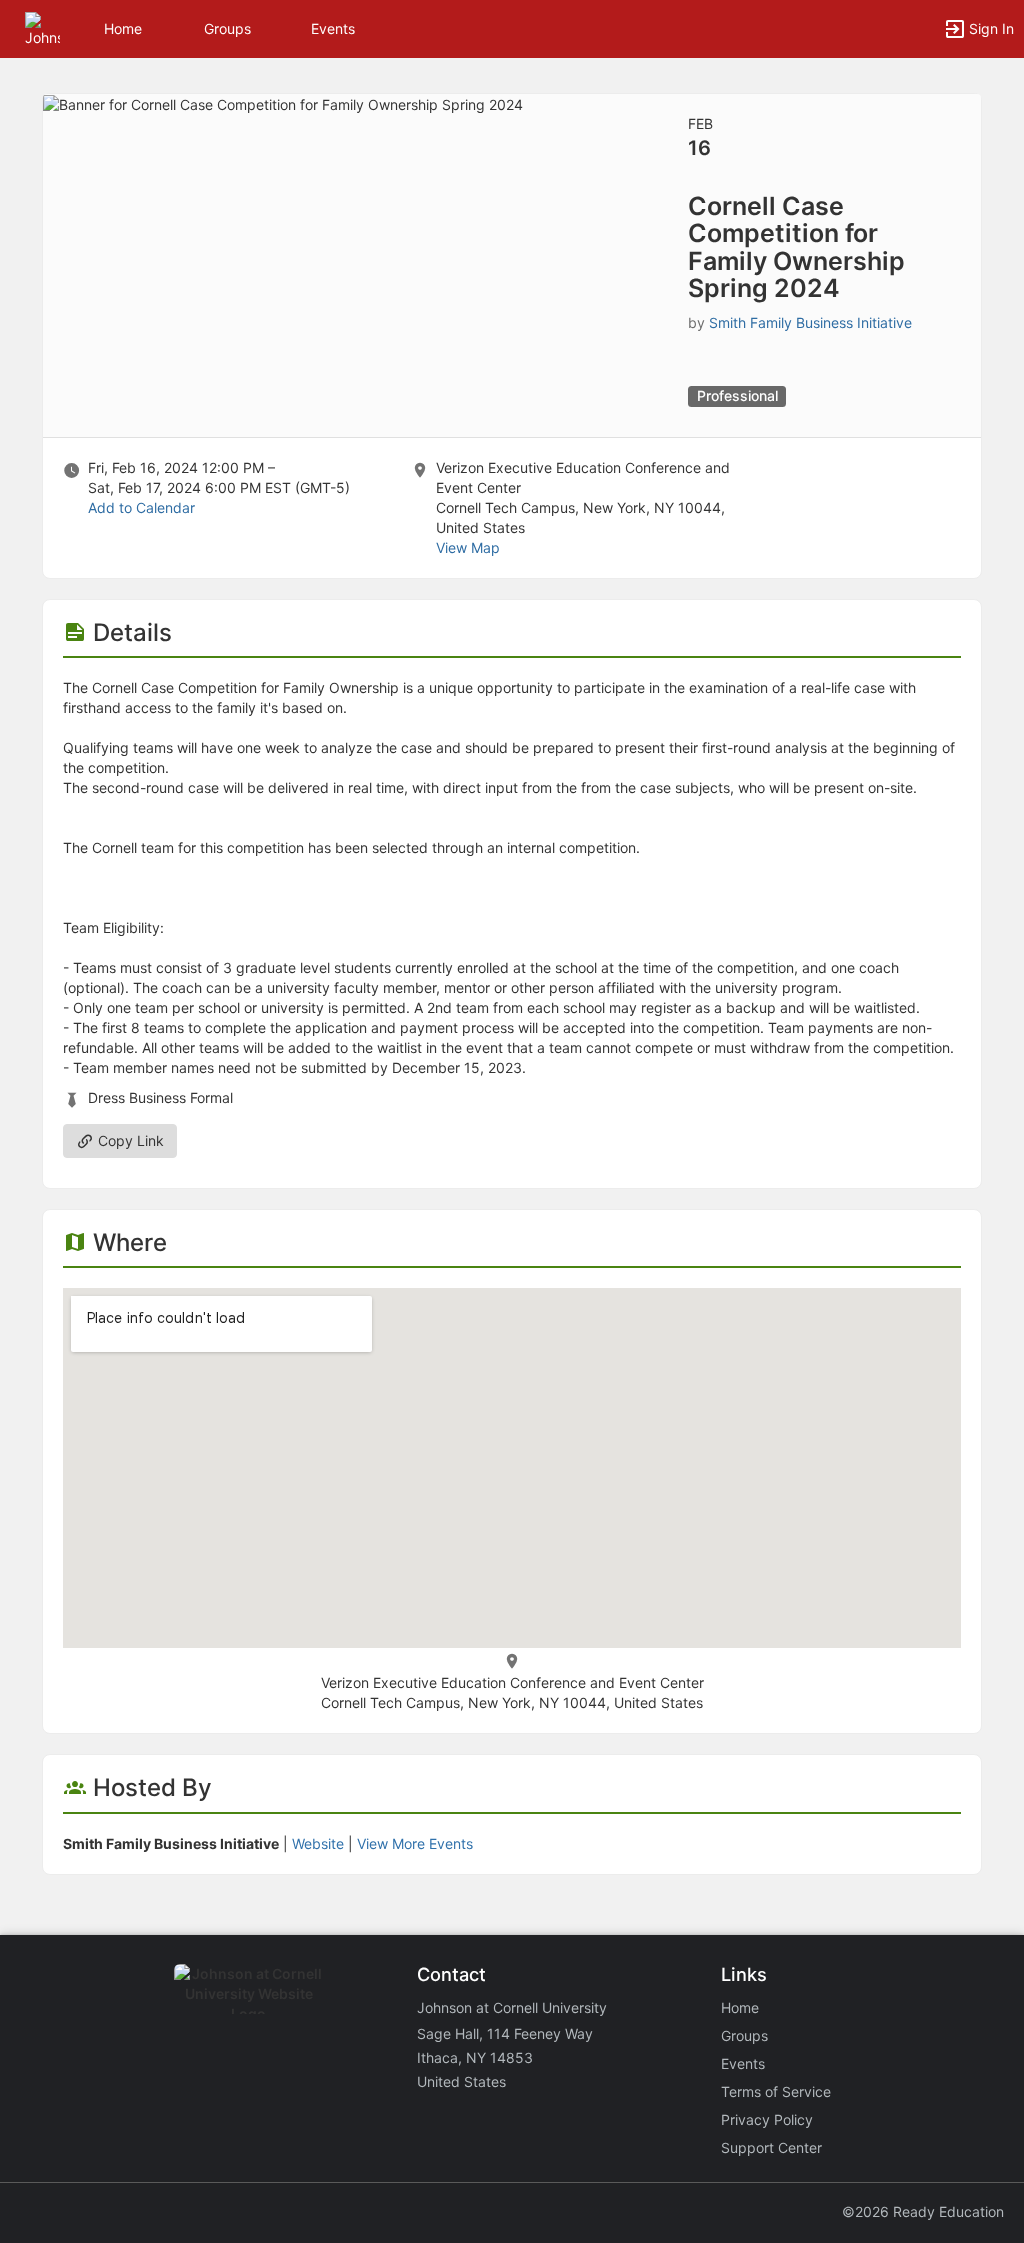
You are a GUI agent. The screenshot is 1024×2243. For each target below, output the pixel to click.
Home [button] (123, 28)
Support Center (771, 2147)
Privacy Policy (767, 2119)
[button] (42, 27)
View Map (468, 547)
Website (318, 1843)
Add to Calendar (141, 507)
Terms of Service (776, 2091)
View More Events (415, 1843)
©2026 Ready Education (923, 2211)
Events (333, 28)
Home (740, 2007)
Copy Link (129, 1140)
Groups (227, 28)
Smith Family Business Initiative (810, 322)
